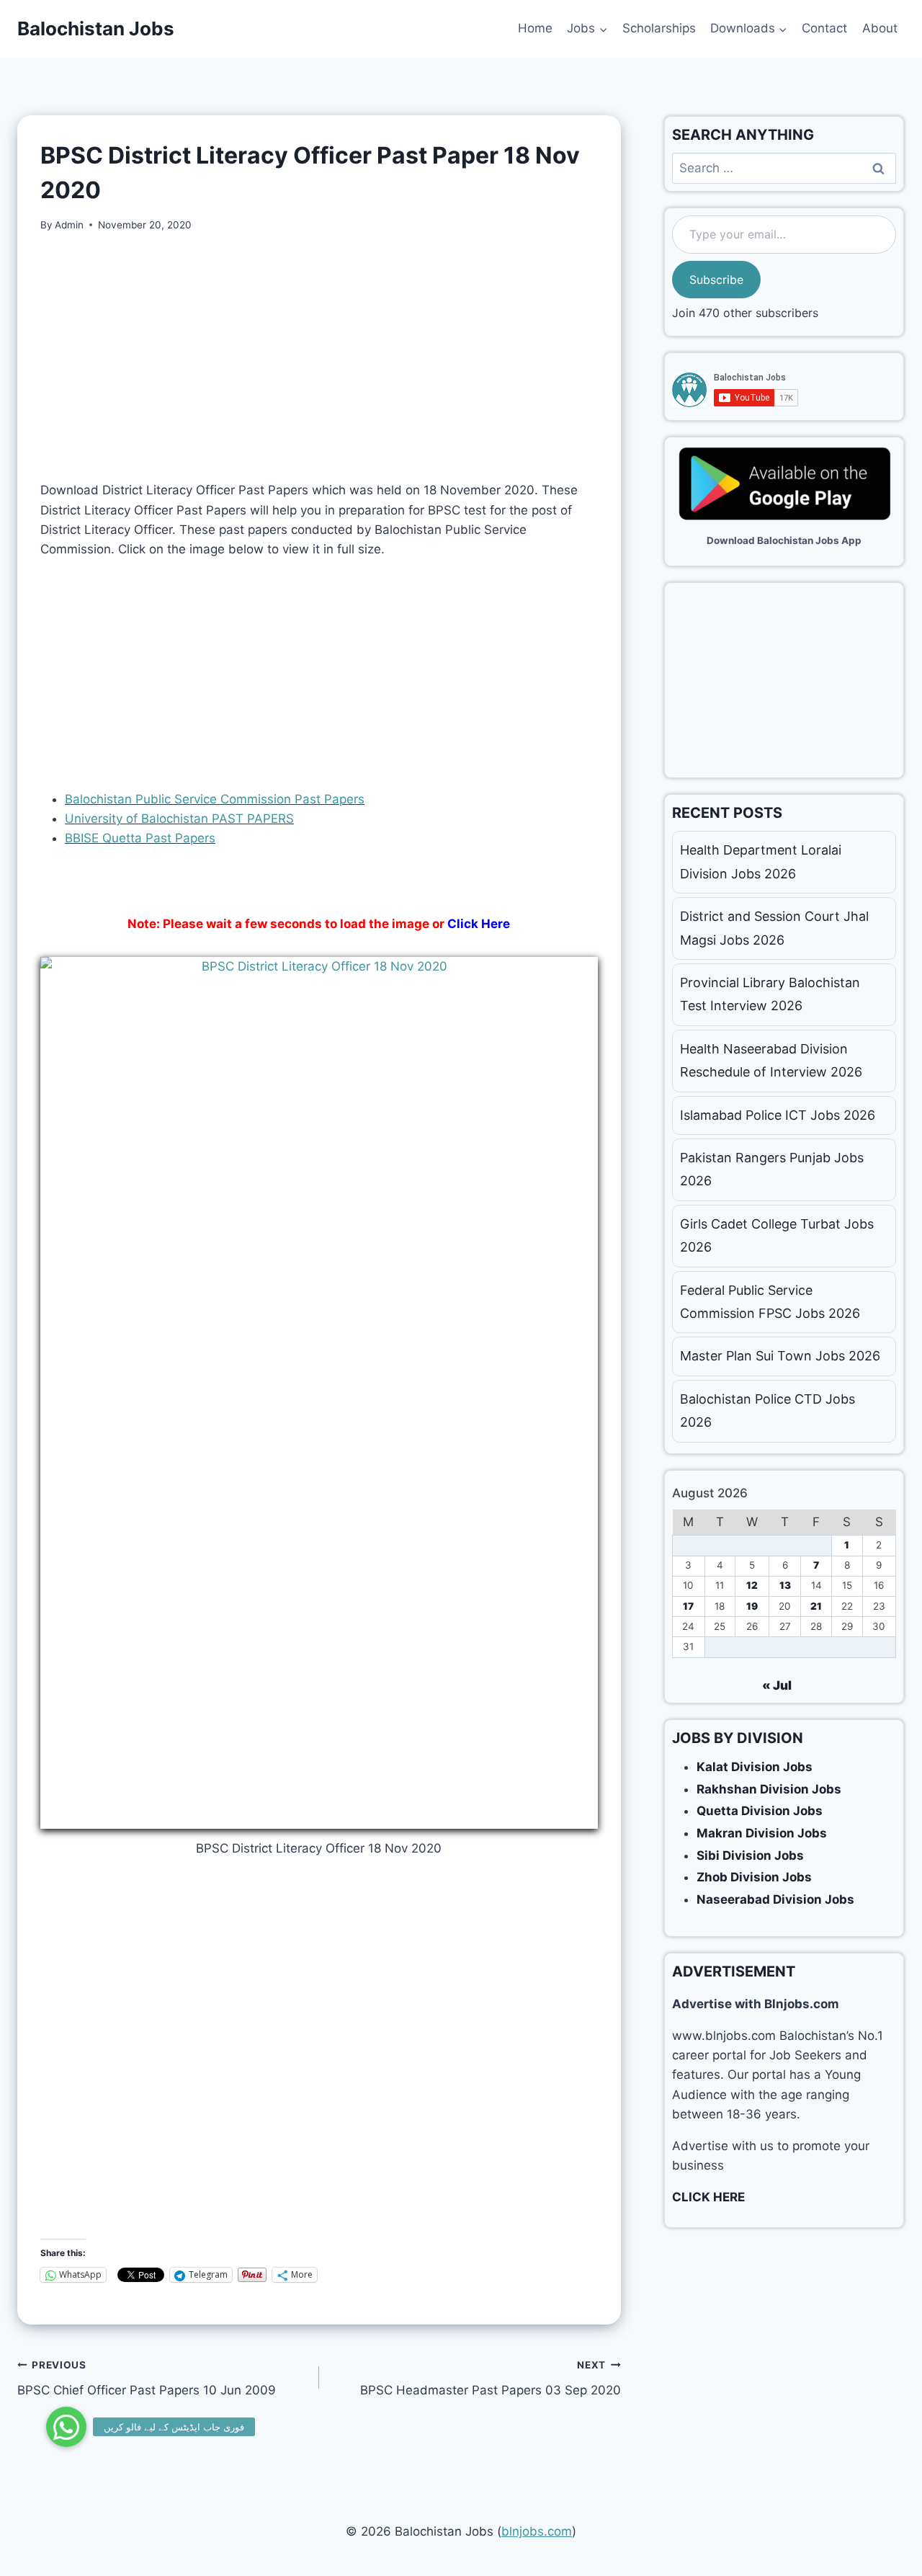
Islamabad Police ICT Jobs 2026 (778, 1115)
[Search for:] (784, 168)
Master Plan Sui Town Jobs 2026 (780, 1356)
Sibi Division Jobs (750, 1855)
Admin (69, 225)
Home (535, 28)
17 (688, 1606)
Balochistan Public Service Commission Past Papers (215, 799)
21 (816, 1606)
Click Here (479, 924)
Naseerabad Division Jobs (775, 1899)
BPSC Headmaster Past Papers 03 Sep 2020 (491, 2378)
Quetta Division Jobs (760, 1811)
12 (752, 1585)
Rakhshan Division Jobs (769, 1789)
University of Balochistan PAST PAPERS (179, 819)
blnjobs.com (537, 2531)
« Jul (777, 1685)
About (880, 28)
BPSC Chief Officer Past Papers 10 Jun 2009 (147, 2378)
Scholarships (659, 28)
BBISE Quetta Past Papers (140, 838)
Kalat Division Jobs (755, 1767)
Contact (824, 28)
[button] (66, 2427)
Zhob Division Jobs (754, 1877)
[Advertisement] (319, 357)
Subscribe (716, 280)
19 (752, 1606)
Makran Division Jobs (762, 1833)
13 (785, 1585)
